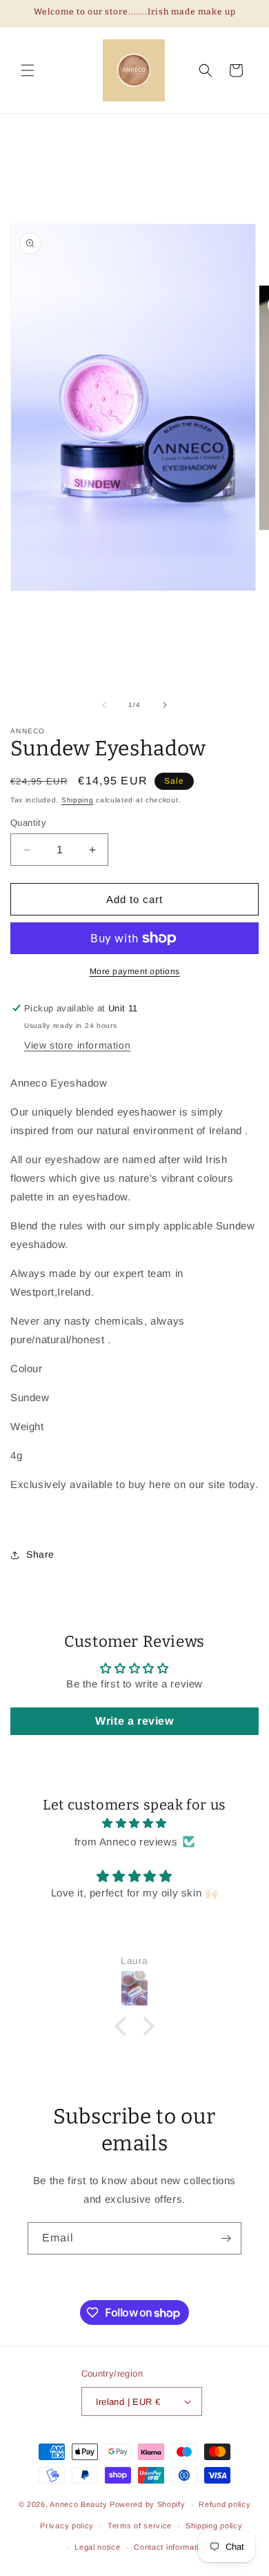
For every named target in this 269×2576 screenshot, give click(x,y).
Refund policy (225, 2504)
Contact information (171, 2547)
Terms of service (140, 2526)
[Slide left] (104, 705)
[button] (28, 70)
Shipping (78, 800)
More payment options (135, 971)
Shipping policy (214, 2526)
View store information (77, 1045)
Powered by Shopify (148, 2504)
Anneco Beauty (80, 2504)
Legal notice (97, 2547)
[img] (134, 1823)
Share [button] (40, 1554)
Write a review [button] (134, 1721)
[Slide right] (165, 705)
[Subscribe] (226, 2238)
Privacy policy (67, 2526)
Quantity (28, 823)
